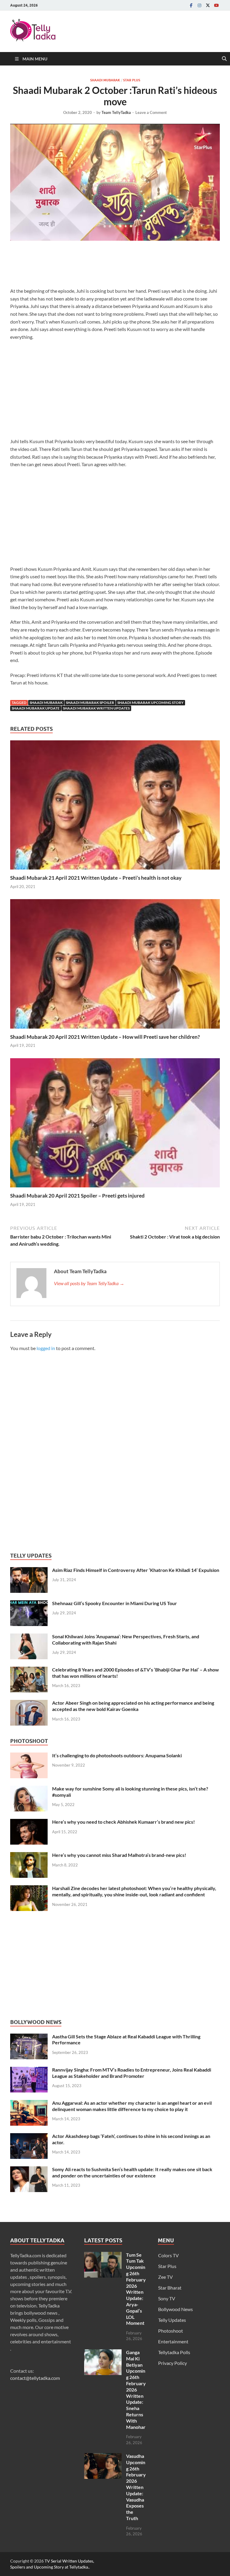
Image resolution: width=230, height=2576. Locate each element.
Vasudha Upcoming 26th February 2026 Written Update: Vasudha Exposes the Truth (136, 2487)
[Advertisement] (119, 266)
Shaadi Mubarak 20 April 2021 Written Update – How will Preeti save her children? (105, 1037)
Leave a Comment (151, 112)
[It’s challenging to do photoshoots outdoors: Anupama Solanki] (29, 1756)
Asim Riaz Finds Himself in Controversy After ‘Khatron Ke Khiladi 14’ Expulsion (136, 1570)
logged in (46, 1348)
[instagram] (199, 5)
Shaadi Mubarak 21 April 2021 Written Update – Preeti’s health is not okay (96, 878)
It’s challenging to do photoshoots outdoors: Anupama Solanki (117, 1755)
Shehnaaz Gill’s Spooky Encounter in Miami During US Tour (115, 1603)
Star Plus (132, 80)
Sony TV (167, 2298)
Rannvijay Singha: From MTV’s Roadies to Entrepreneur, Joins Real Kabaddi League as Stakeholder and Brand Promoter (132, 2073)
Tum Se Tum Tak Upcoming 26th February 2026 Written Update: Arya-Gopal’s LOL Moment (136, 2289)
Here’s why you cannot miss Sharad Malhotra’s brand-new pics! (119, 1855)
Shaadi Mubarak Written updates (96, 708)
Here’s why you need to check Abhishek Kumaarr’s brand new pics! (124, 1822)
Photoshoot (171, 2331)
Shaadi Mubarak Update (36, 708)
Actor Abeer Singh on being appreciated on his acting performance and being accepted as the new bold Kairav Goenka (133, 1706)
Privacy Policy (172, 2363)
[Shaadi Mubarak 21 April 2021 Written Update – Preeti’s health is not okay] (115, 807)
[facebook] (191, 5)
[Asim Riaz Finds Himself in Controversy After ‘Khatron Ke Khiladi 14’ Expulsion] (29, 1571)
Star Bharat (170, 2288)
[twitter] (208, 5)
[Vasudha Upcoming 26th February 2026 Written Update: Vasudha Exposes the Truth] (103, 2457)
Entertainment (173, 2341)
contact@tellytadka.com (35, 2378)
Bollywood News (175, 2309)
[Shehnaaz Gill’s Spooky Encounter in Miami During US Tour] (29, 1604)
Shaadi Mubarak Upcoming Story (150, 703)
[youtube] (216, 5)
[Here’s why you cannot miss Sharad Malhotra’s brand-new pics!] (29, 1856)
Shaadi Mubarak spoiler (90, 703)
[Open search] (224, 59)
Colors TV (168, 2255)
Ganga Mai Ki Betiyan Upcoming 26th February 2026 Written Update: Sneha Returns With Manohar (136, 2390)
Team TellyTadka (116, 112)
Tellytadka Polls (174, 2352)
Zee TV (165, 2277)
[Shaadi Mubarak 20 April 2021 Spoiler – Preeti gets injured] (115, 1125)
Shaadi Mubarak (105, 80)
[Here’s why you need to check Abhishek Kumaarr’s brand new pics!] (29, 1822)
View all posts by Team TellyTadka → (89, 1283)
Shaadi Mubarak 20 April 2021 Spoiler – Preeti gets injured (77, 1196)
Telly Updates (172, 2320)
